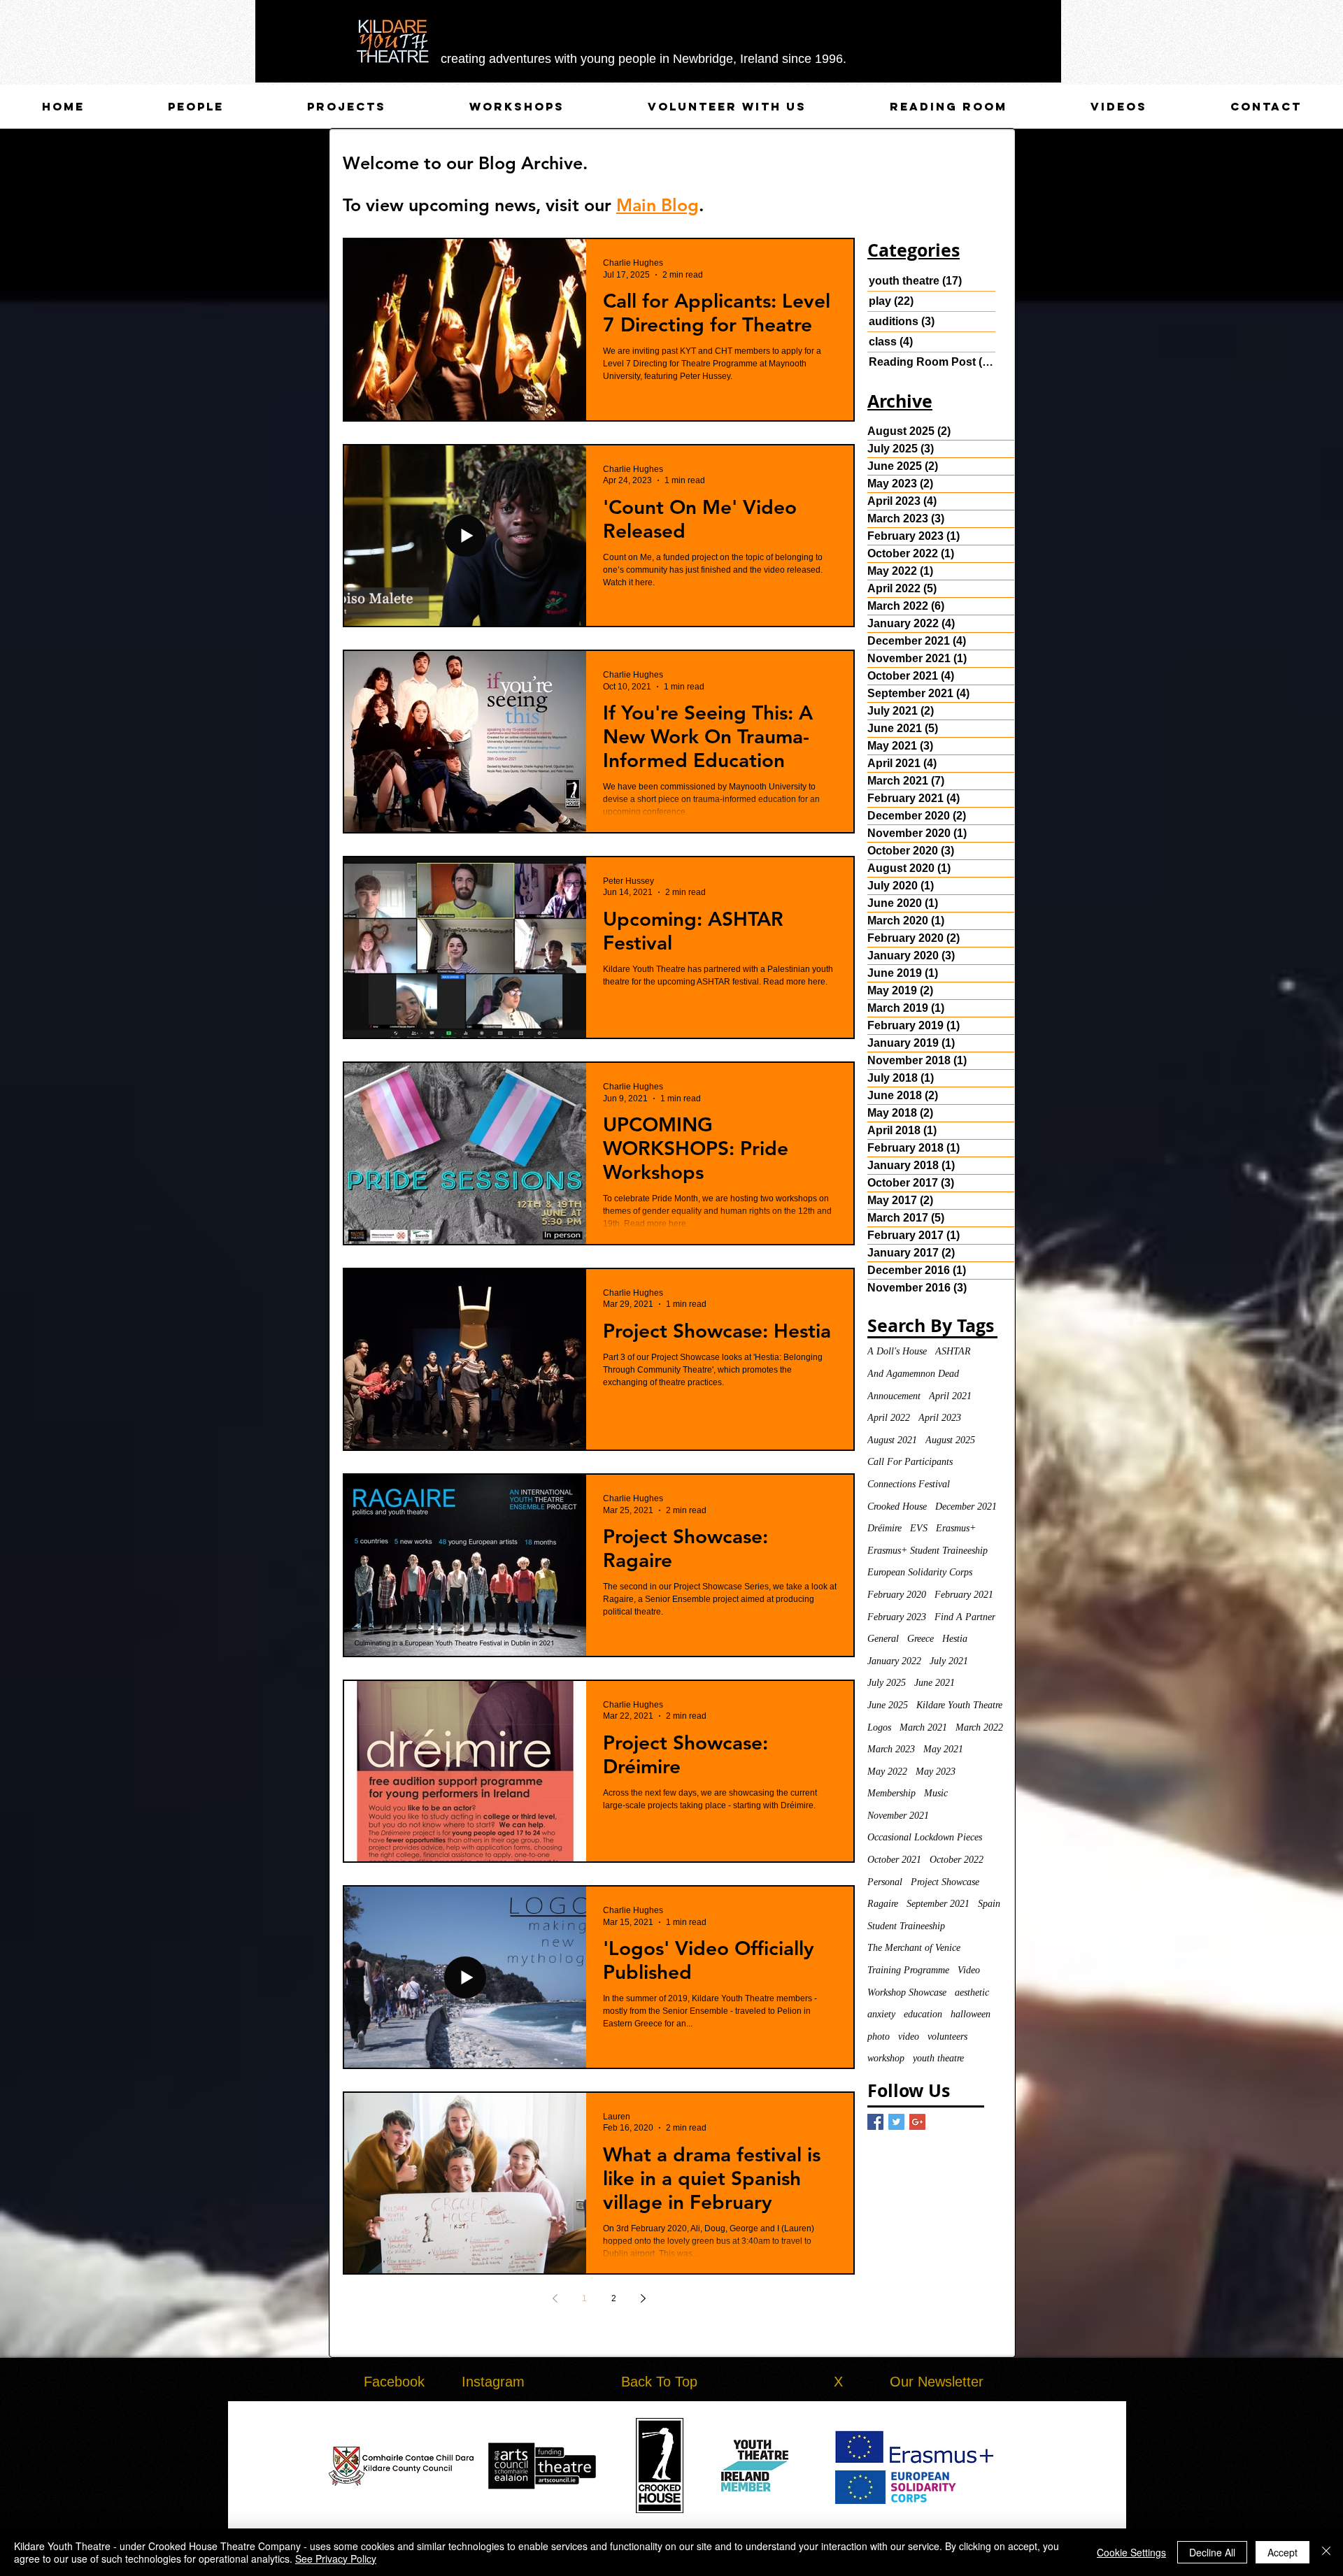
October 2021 (894, 1860)
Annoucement (894, 1396)
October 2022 (957, 1860)
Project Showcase (945, 1882)
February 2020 (897, 1595)
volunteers (947, 2037)
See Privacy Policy (336, 2559)
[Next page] (643, 2298)
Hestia (955, 1639)
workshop (886, 2058)
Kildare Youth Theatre (959, 1705)
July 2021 (949, 1661)
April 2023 (940, 1418)
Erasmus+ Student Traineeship (928, 1551)
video (909, 2037)
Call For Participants (910, 1462)
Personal (885, 1882)
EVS (919, 1528)
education (923, 2014)
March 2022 (979, 1727)
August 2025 (950, 1440)
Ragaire (883, 1904)
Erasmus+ (956, 1528)
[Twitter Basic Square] (896, 2122)
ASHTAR (953, 1351)
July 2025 (887, 1683)
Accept (1282, 2552)
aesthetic (972, 1992)
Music (936, 1793)
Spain (989, 1904)
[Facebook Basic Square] (875, 2122)
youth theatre (938, 2058)
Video (969, 1970)
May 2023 (936, 1772)
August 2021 (892, 1440)
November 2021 (898, 1816)
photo (879, 2037)
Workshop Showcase (907, 1992)
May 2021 (943, 1749)
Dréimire (884, 1528)
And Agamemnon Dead (913, 1374)
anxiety (881, 2014)
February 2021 (964, 1595)
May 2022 (887, 1772)
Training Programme (908, 1970)
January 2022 (894, 1661)
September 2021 (938, 1904)
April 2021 (950, 1396)
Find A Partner (965, 1617)
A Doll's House (897, 1351)
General (883, 1639)
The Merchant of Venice (914, 1948)
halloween (971, 2014)
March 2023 (891, 1749)
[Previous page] (555, 2298)
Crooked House (897, 1507)
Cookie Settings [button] (1131, 2552)
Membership (891, 1793)
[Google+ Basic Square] (917, 2122)
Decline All (1212, 2552)
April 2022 (889, 1418)
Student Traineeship (906, 1926)
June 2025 (888, 1705)
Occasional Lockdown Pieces (925, 1837)
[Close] (1326, 2552)
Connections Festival (909, 1484)
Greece (921, 1639)
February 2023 (897, 1617)
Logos (879, 1727)
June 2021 (935, 1683)
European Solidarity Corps (920, 1572)
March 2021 (923, 1727)
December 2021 (966, 1507)
